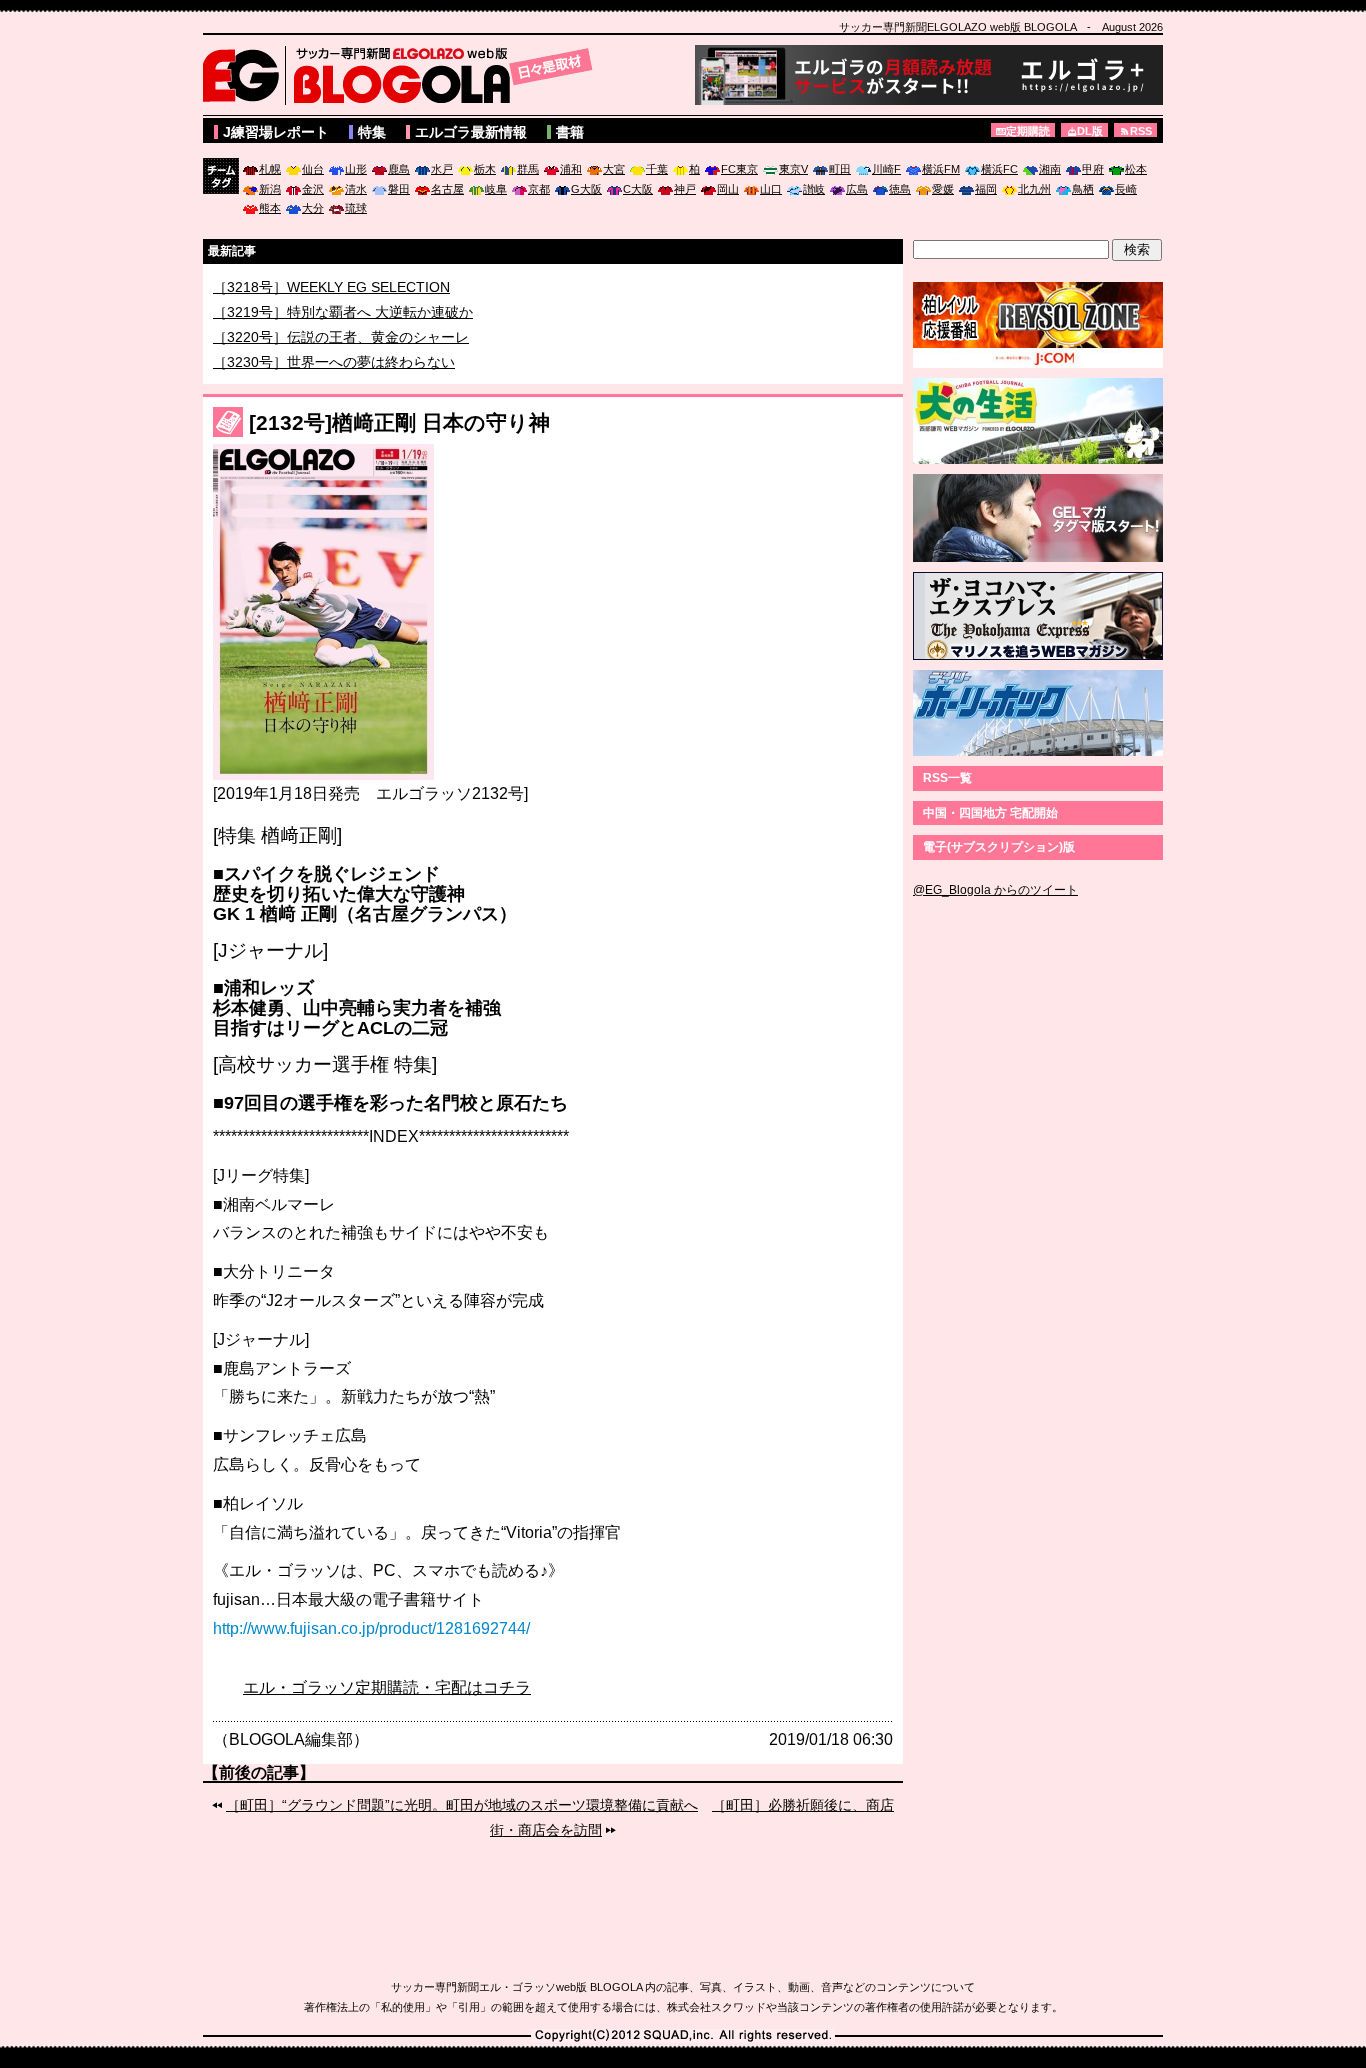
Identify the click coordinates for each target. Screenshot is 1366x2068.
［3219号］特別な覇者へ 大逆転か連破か (343, 331)
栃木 (485, 169)
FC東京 (739, 169)
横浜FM (941, 169)
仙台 (313, 169)
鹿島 (399, 169)
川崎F (886, 169)
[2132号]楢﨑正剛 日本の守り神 (399, 422)
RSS (1141, 131)
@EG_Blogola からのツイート (995, 890)
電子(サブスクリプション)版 (999, 847)
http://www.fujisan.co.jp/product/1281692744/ (371, 1628)
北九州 (1034, 189)
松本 (1136, 169)
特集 (372, 132)
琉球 (356, 208)
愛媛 (943, 189)
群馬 (528, 169)
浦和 (571, 169)
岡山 (728, 189)
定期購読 (1028, 131)
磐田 (399, 189)
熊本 (270, 208)
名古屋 (447, 189)
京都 (539, 189)
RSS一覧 (947, 778)
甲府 (1093, 169)
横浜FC (999, 169)
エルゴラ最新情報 (471, 132)
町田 (840, 169)
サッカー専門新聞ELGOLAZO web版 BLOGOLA (403, 75)
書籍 (570, 132)
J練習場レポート (276, 132)
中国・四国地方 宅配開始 (990, 813)
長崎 (1126, 189)
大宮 (614, 169)
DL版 (1090, 131)
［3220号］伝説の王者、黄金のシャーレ (341, 356)
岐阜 (496, 189)
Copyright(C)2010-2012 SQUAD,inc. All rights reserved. (683, 2036)
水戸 (442, 169)
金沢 (313, 189)
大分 (313, 208)
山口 (771, 189)
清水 (356, 189)
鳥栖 (1083, 189)
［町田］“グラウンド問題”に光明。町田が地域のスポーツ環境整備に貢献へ (462, 1805)
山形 (356, 169)
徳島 (900, 189)
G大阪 (586, 189)
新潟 (270, 189)
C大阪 (638, 189)
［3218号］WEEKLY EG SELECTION (331, 306)
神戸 (685, 189)
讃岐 (814, 189)
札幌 (270, 169)
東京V (793, 169)
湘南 (1050, 169)
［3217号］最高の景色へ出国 (306, 286)
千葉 (657, 169)
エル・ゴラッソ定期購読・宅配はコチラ (387, 1687)
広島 (857, 189)
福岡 (986, 189)
